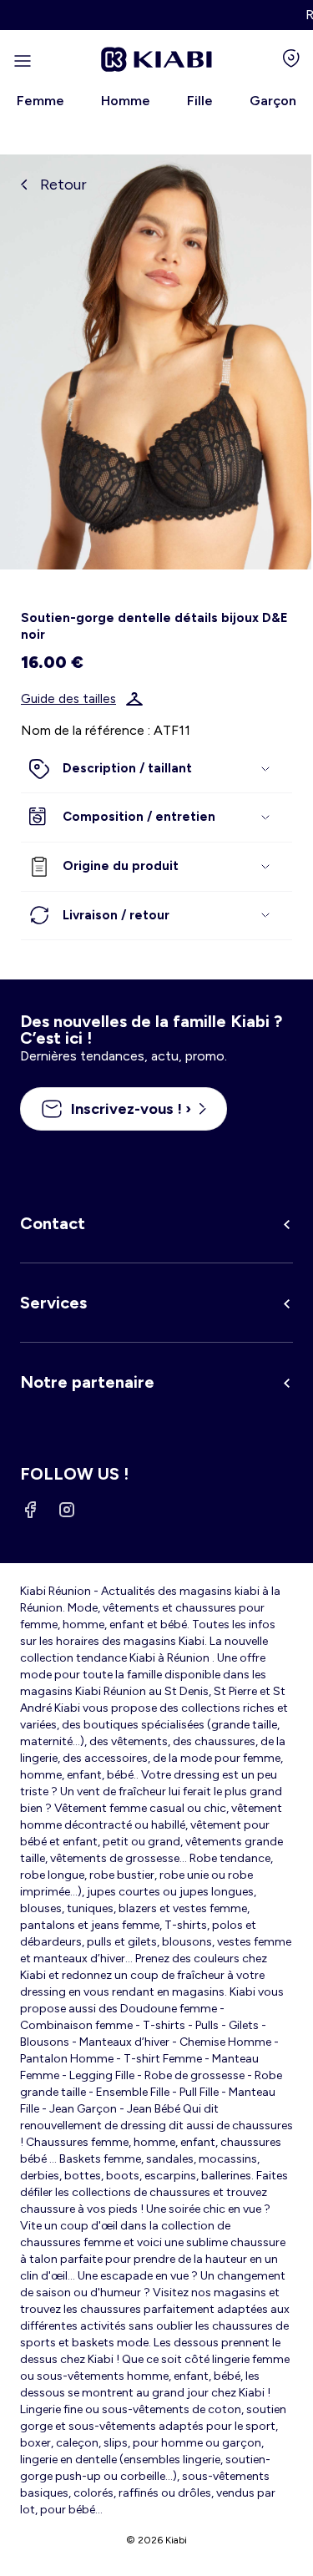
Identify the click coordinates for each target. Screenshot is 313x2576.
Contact (53, 1223)
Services (53, 1303)
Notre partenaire (87, 1382)
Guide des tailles (68, 699)
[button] (156, 769)
